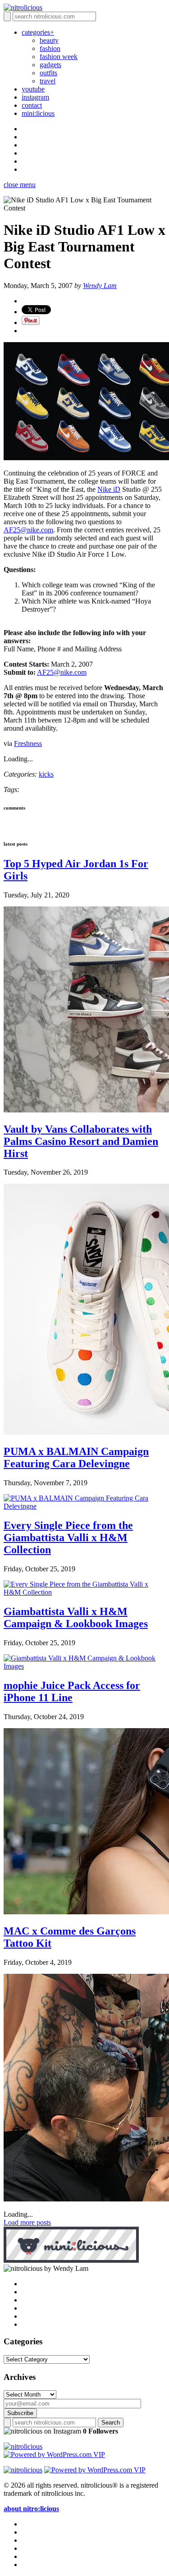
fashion (50, 48)
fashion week (59, 57)
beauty (49, 40)
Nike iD (109, 489)
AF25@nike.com (28, 530)
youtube (33, 89)
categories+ (38, 32)
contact (32, 105)
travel (48, 81)
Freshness (28, 744)
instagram (35, 97)
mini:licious (38, 113)
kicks (46, 774)
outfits (48, 73)
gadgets (50, 65)
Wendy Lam (100, 286)
